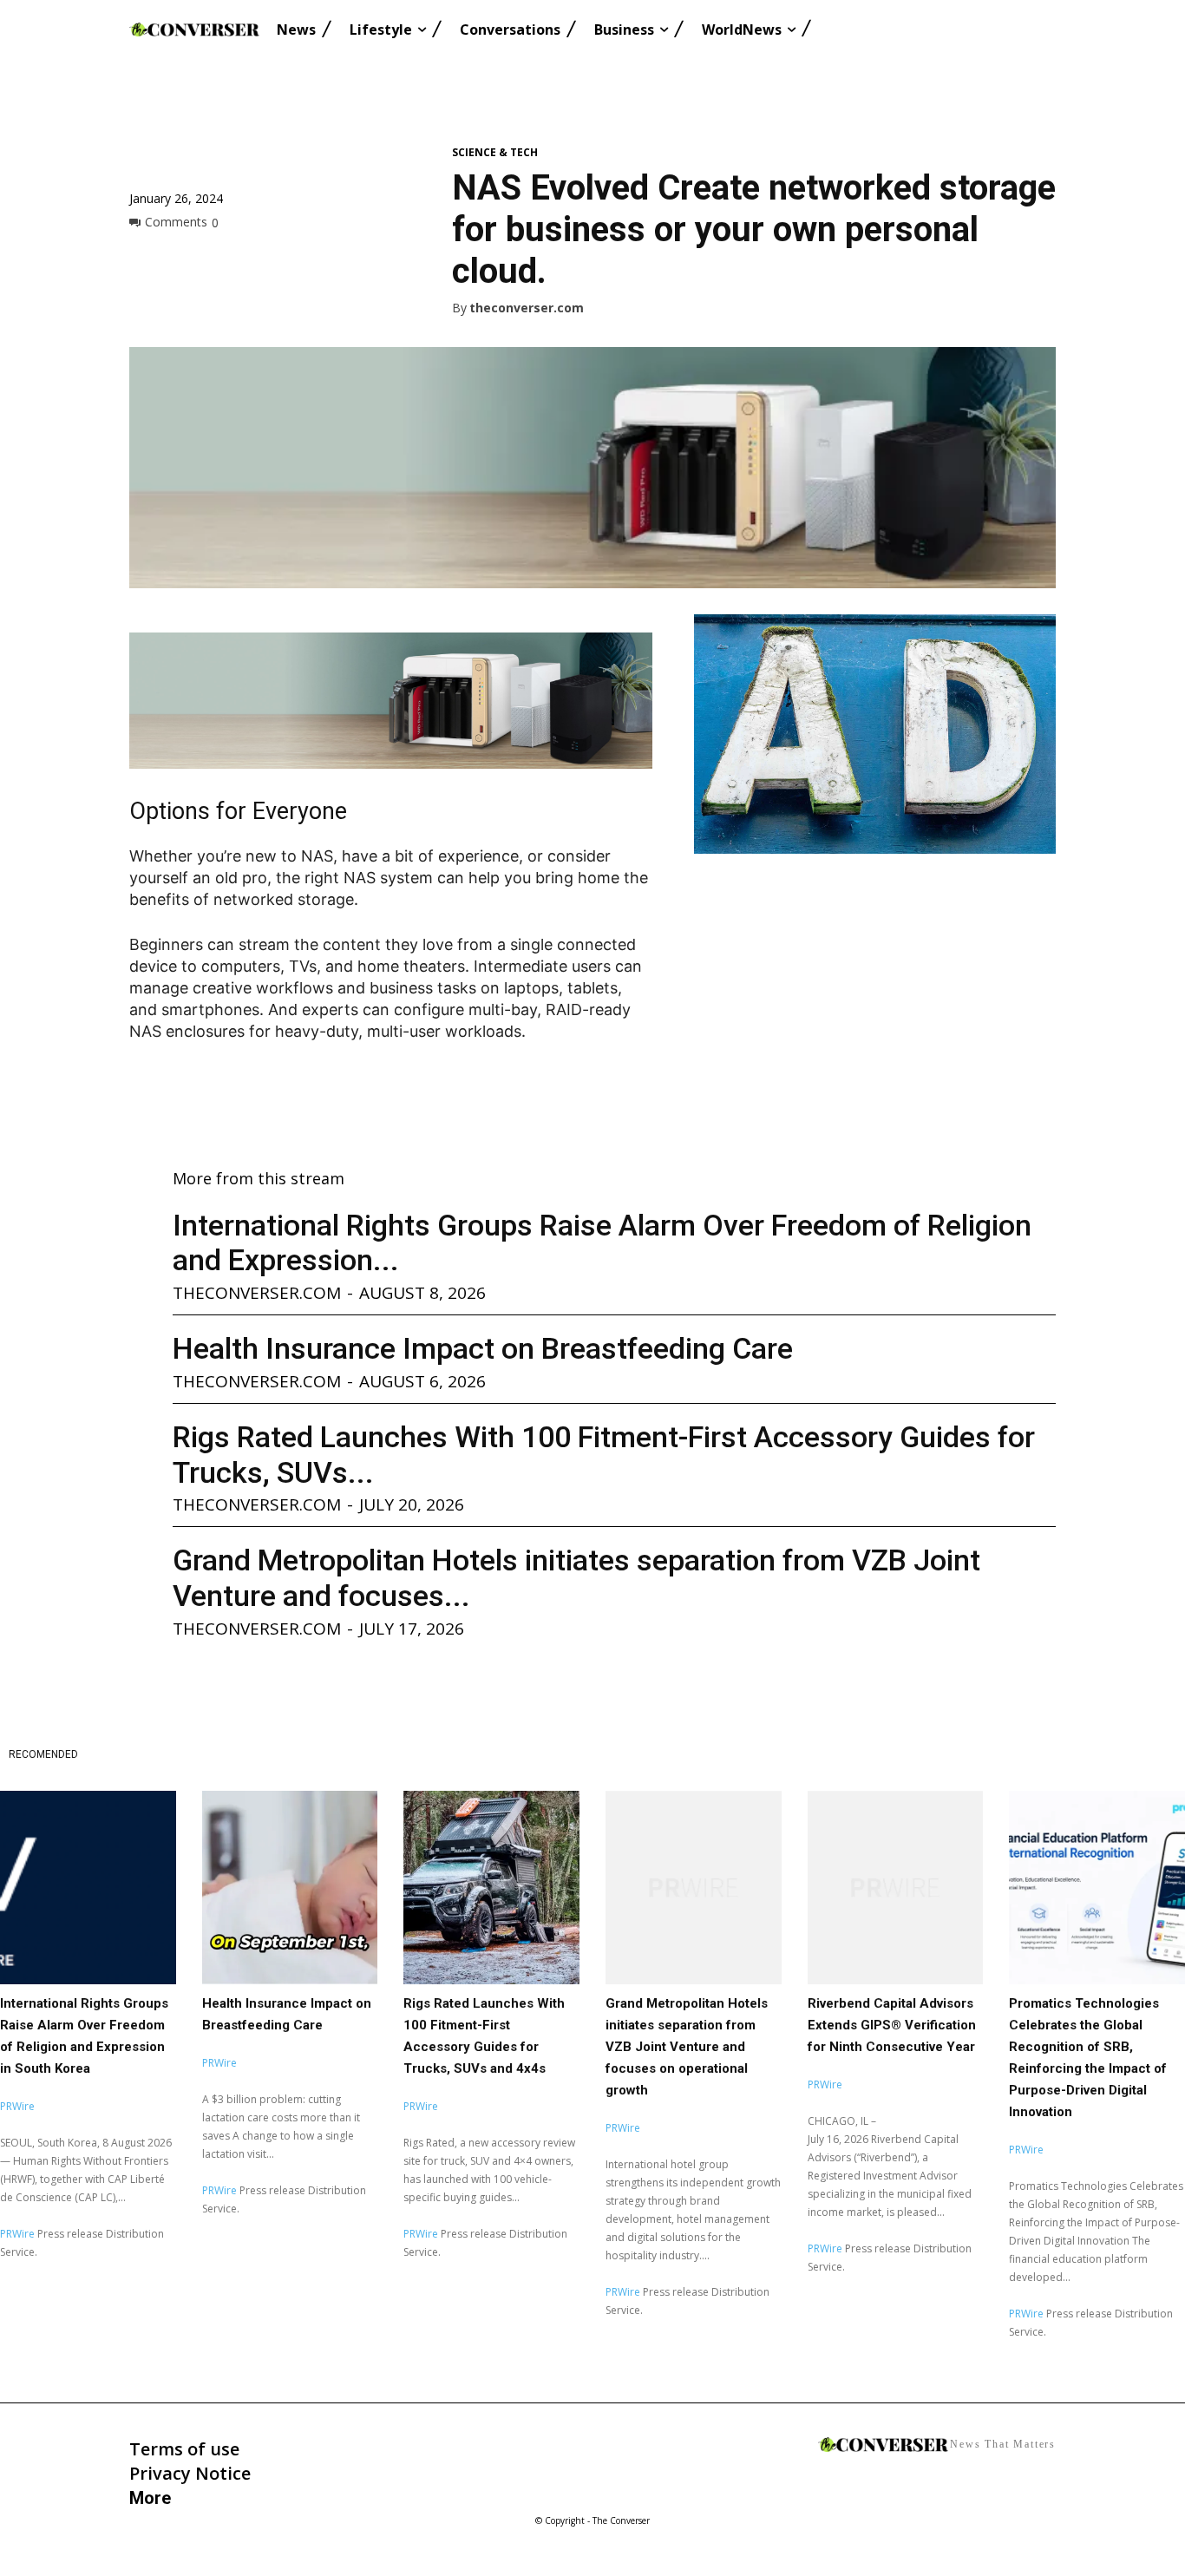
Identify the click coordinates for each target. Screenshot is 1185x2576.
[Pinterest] (226, 261)
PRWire (17, 2106)
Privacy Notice (190, 2473)
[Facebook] (147, 261)
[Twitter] (187, 261)
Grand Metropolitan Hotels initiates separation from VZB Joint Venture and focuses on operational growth (687, 2047)
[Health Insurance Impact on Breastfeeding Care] (290, 1888)
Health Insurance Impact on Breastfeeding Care (483, 1348)
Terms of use (184, 2449)
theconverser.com (527, 308)
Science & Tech (495, 153)
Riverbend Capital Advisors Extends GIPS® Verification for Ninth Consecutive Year (892, 2025)
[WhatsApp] (266, 261)
